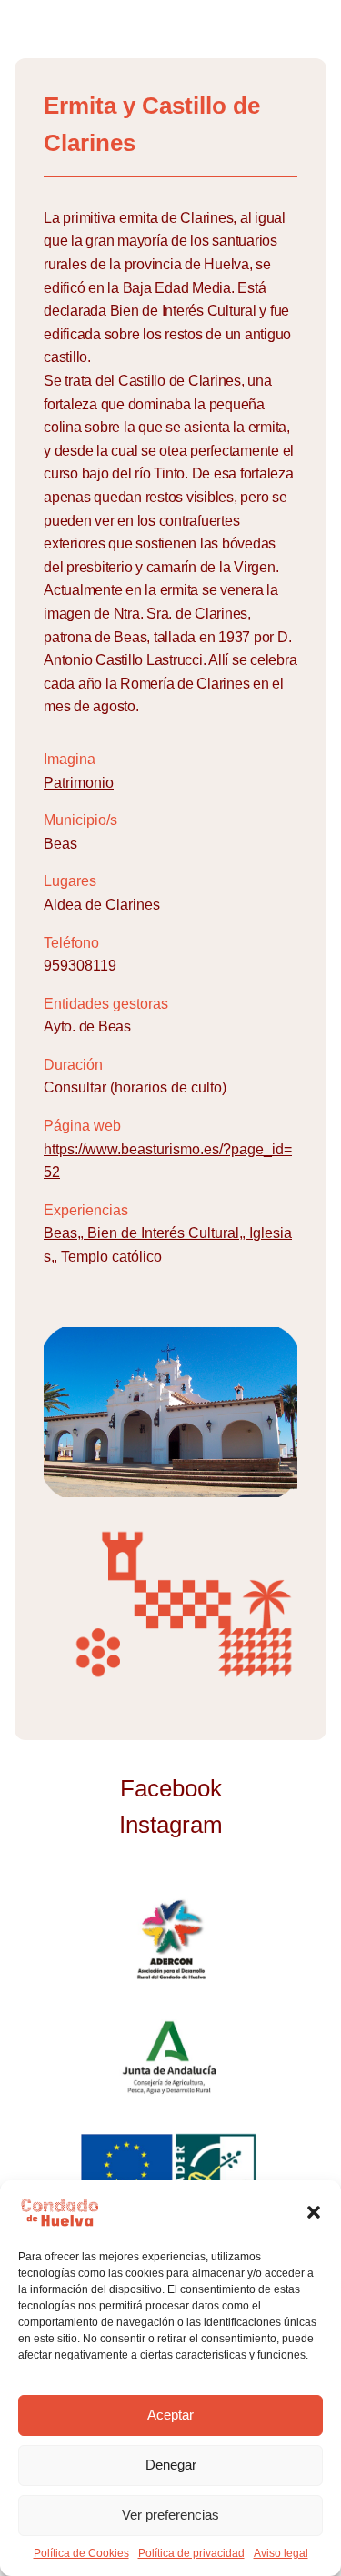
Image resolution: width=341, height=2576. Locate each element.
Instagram (171, 1825)
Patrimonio (79, 783)
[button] (314, 2212)
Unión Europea (171, 2173)
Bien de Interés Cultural (163, 1233)
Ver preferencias (170, 2515)
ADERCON (170, 1940)
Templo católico (111, 1257)
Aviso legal (281, 2553)
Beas (60, 844)
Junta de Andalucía (170, 2057)
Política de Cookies (81, 2553)
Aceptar (170, 2415)
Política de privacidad (191, 2553)
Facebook (171, 1788)
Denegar (171, 2465)
